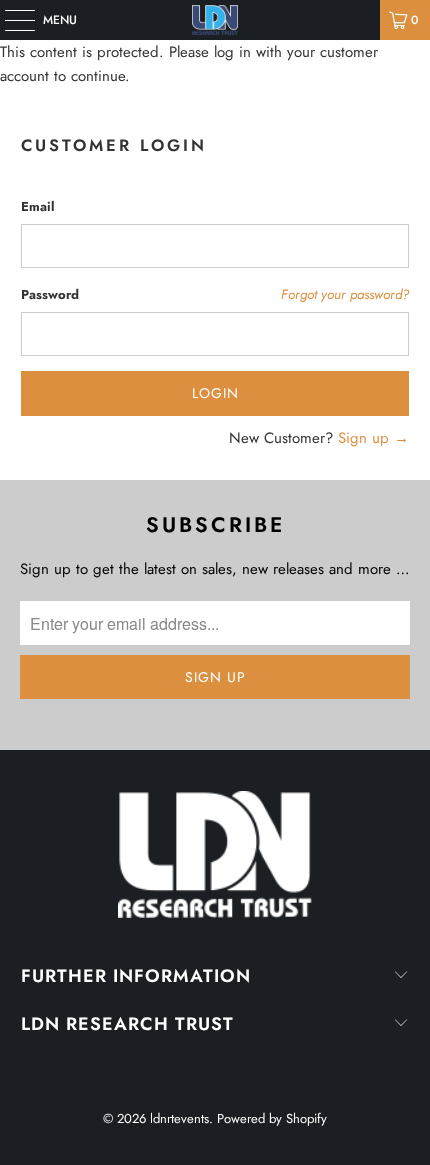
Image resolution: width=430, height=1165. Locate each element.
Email (38, 206)
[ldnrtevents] (215, 20)
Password (50, 294)
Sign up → (373, 438)
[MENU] (9, 20)
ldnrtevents (179, 1118)
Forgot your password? (345, 294)
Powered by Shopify (272, 1118)
